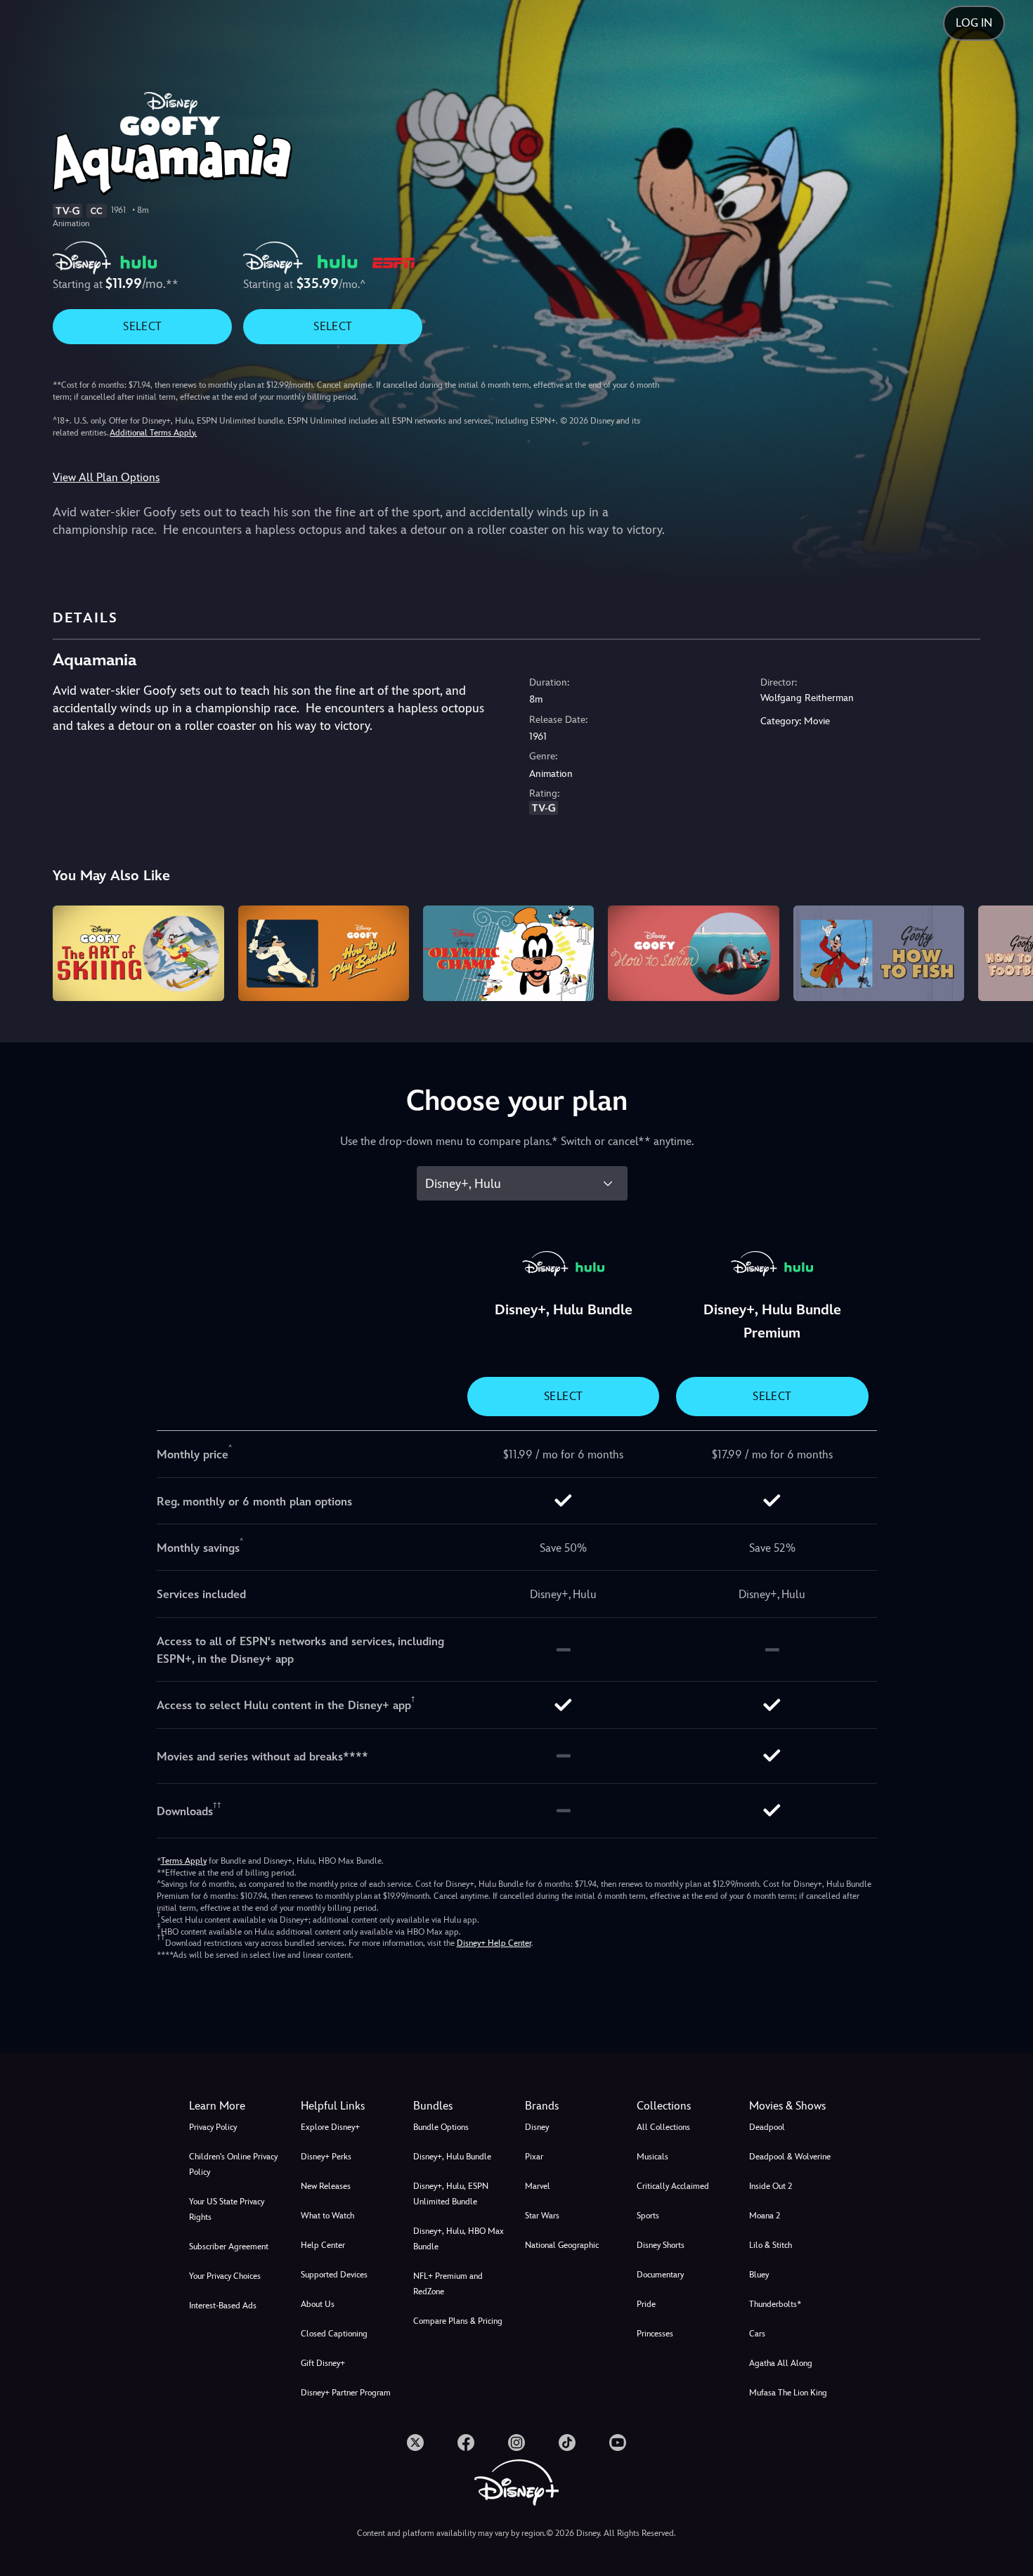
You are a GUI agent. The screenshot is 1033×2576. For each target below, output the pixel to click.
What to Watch (327, 2216)
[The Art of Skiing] (138, 954)
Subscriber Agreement (229, 2247)
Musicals (652, 2157)
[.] (415, 2443)
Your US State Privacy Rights (227, 2209)
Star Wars (542, 2216)
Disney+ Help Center (494, 1943)
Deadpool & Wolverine (790, 2157)
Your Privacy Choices (225, 2276)
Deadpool (767, 2127)
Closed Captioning (334, 2334)
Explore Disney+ (330, 2127)
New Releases (326, 2186)
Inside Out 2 (771, 2186)
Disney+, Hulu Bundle (452, 2157)
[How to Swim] (693, 954)
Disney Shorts (661, 2245)
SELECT (142, 326)
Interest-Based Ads (223, 2306)
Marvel (538, 2186)
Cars (757, 2334)
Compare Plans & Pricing (458, 2321)
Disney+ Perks (326, 2157)
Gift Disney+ (323, 2363)
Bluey (759, 2275)
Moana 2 (765, 2216)
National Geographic (562, 2245)
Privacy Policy (213, 2127)
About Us (318, 2304)
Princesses (655, 2334)
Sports (648, 2216)
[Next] (1006, 952)
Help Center (323, 2245)
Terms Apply (184, 1861)
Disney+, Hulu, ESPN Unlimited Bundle (451, 2194)
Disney (537, 2127)
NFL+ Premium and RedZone (448, 2284)
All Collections (663, 2127)
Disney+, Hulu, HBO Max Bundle (459, 2239)
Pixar (534, 2157)
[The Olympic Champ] (508, 954)
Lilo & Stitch (771, 2245)
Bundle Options (441, 2127)
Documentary (660, 2275)
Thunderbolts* (775, 2304)
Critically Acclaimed (673, 2186)
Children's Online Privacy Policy (233, 2164)
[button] (348, 2106)
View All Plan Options (106, 477)
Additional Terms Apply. (153, 433)
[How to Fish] (879, 954)
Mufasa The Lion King (788, 2393)
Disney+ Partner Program (346, 2393)
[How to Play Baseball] (324, 954)
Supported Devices (334, 2275)
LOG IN (974, 23)
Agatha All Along (781, 2363)
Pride (646, 2304)
